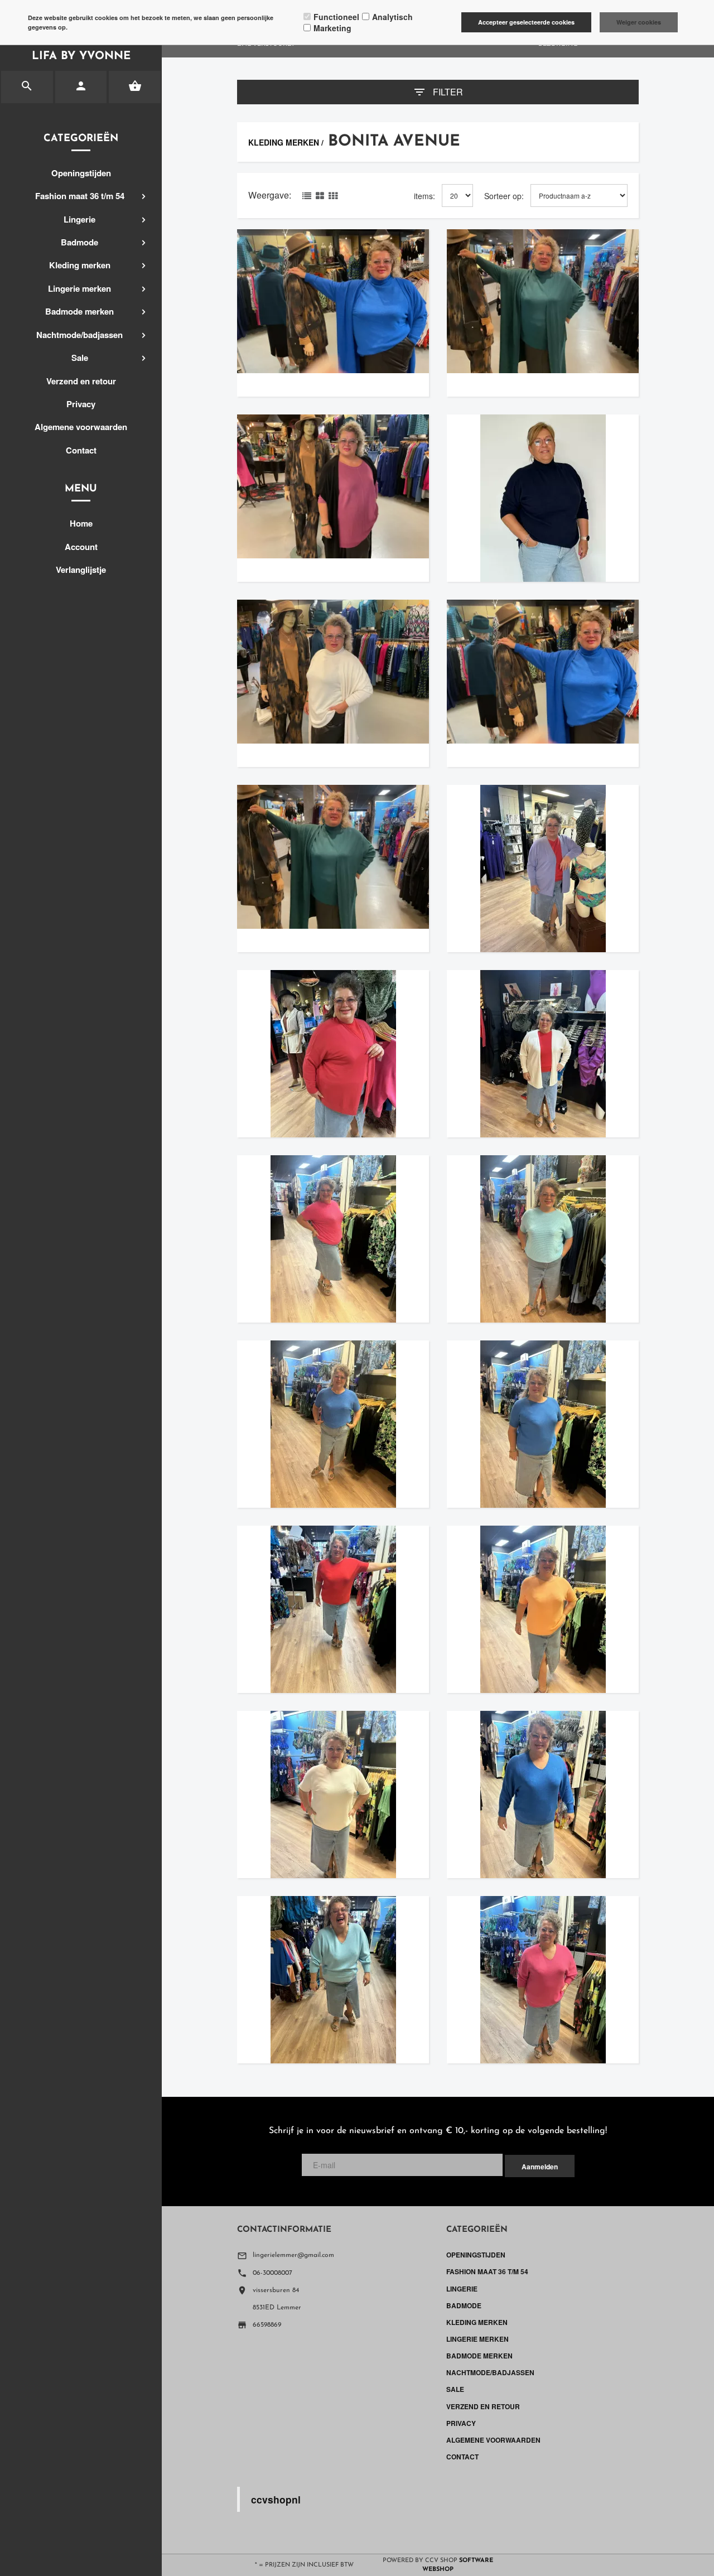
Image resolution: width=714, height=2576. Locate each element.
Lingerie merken (79, 288)
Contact (81, 450)
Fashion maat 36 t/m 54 (80, 196)
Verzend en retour (81, 381)
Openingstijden (81, 173)
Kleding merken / (286, 142)
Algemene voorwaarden (81, 427)
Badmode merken (79, 311)
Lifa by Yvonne (81, 56)
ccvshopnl (276, 2499)
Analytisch (392, 17)
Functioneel (336, 17)
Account (81, 547)
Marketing (332, 28)
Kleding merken (80, 265)
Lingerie (79, 219)
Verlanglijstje (81, 570)
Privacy (81, 404)
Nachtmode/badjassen (79, 335)
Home (81, 523)
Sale (80, 358)
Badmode (79, 242)
